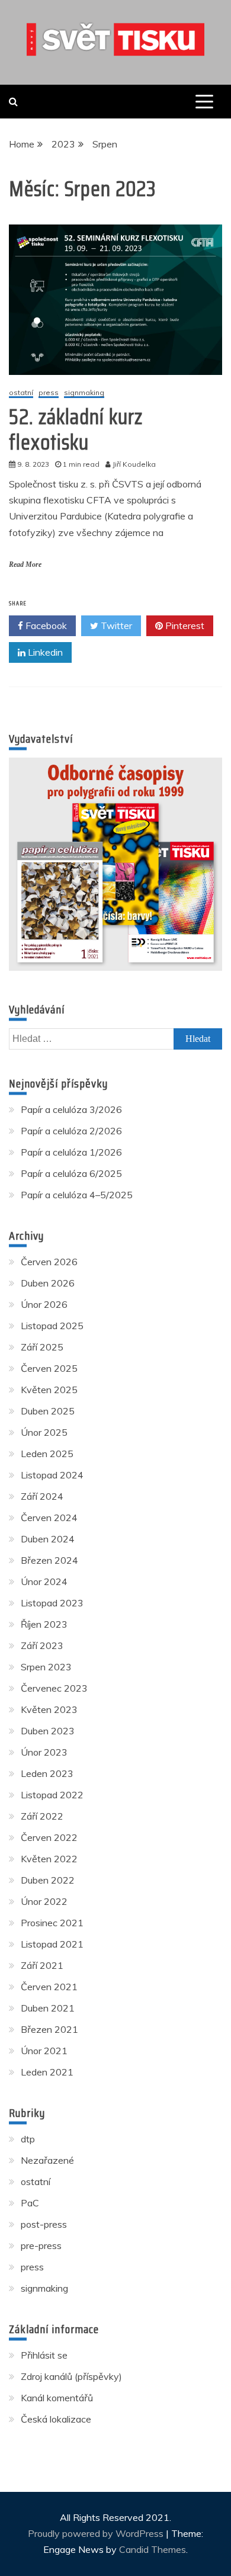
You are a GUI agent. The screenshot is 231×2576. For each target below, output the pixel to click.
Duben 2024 (48, 1539)
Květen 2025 (49, 1390)
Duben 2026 (48, 1283)
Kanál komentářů (57, 2398)
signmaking (84, 393)
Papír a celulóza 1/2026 (71, 1152)
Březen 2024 (49, 1560)
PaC (30, 2203)
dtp (28, 2139)
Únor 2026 (44, 1304)
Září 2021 (42, 1965)
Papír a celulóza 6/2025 (71, 1173)
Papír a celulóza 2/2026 (71, 1131)
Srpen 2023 (46, 1667)
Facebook (45, 625)
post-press (44, 2224)
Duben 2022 (48, 1880)
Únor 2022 (44, 1901)
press (49, 393)
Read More (25, 564)
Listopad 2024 (52, 1475)
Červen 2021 (49, 1987)
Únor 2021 (44, 2051)
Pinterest (184, 625)
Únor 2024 (44, 1581)
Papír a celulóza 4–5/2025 (77, 1195)
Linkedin (44, 652)
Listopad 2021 (52, 1944)
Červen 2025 (49, 1368)
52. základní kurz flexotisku (76, 429)
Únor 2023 (44, 1752)
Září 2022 (42, 1816)
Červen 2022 (49, 1837)
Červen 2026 (49, 1262)
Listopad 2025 (52, 1326)
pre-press (41, 2245)
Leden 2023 (47, 1773)
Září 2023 (42, 1645)
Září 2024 (42, 1496)
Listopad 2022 (52, 1795)
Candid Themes (153, 2549)
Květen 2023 (49, 1709)
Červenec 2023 (54, 1688)
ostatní (21, 393)
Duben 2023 (48, 1731)
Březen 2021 (49, 2029)
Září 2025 (42, 1347)
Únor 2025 (44, 1432)
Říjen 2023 (44, 1624)
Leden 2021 (47, 2072)
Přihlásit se (44, 2355)
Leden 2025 (47, 1454)
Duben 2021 (48, 2008)
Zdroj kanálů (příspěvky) (71, 2376)
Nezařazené (47, 2160)
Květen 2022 (49, 1859)
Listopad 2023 (52, 1603)
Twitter (115, 625)
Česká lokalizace (56, 2419)
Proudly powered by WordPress (97, 2533)
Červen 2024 (49, 1518)
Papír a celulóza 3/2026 (71, 1109)
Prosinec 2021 (52, 1923)
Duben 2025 (48, 1411)
